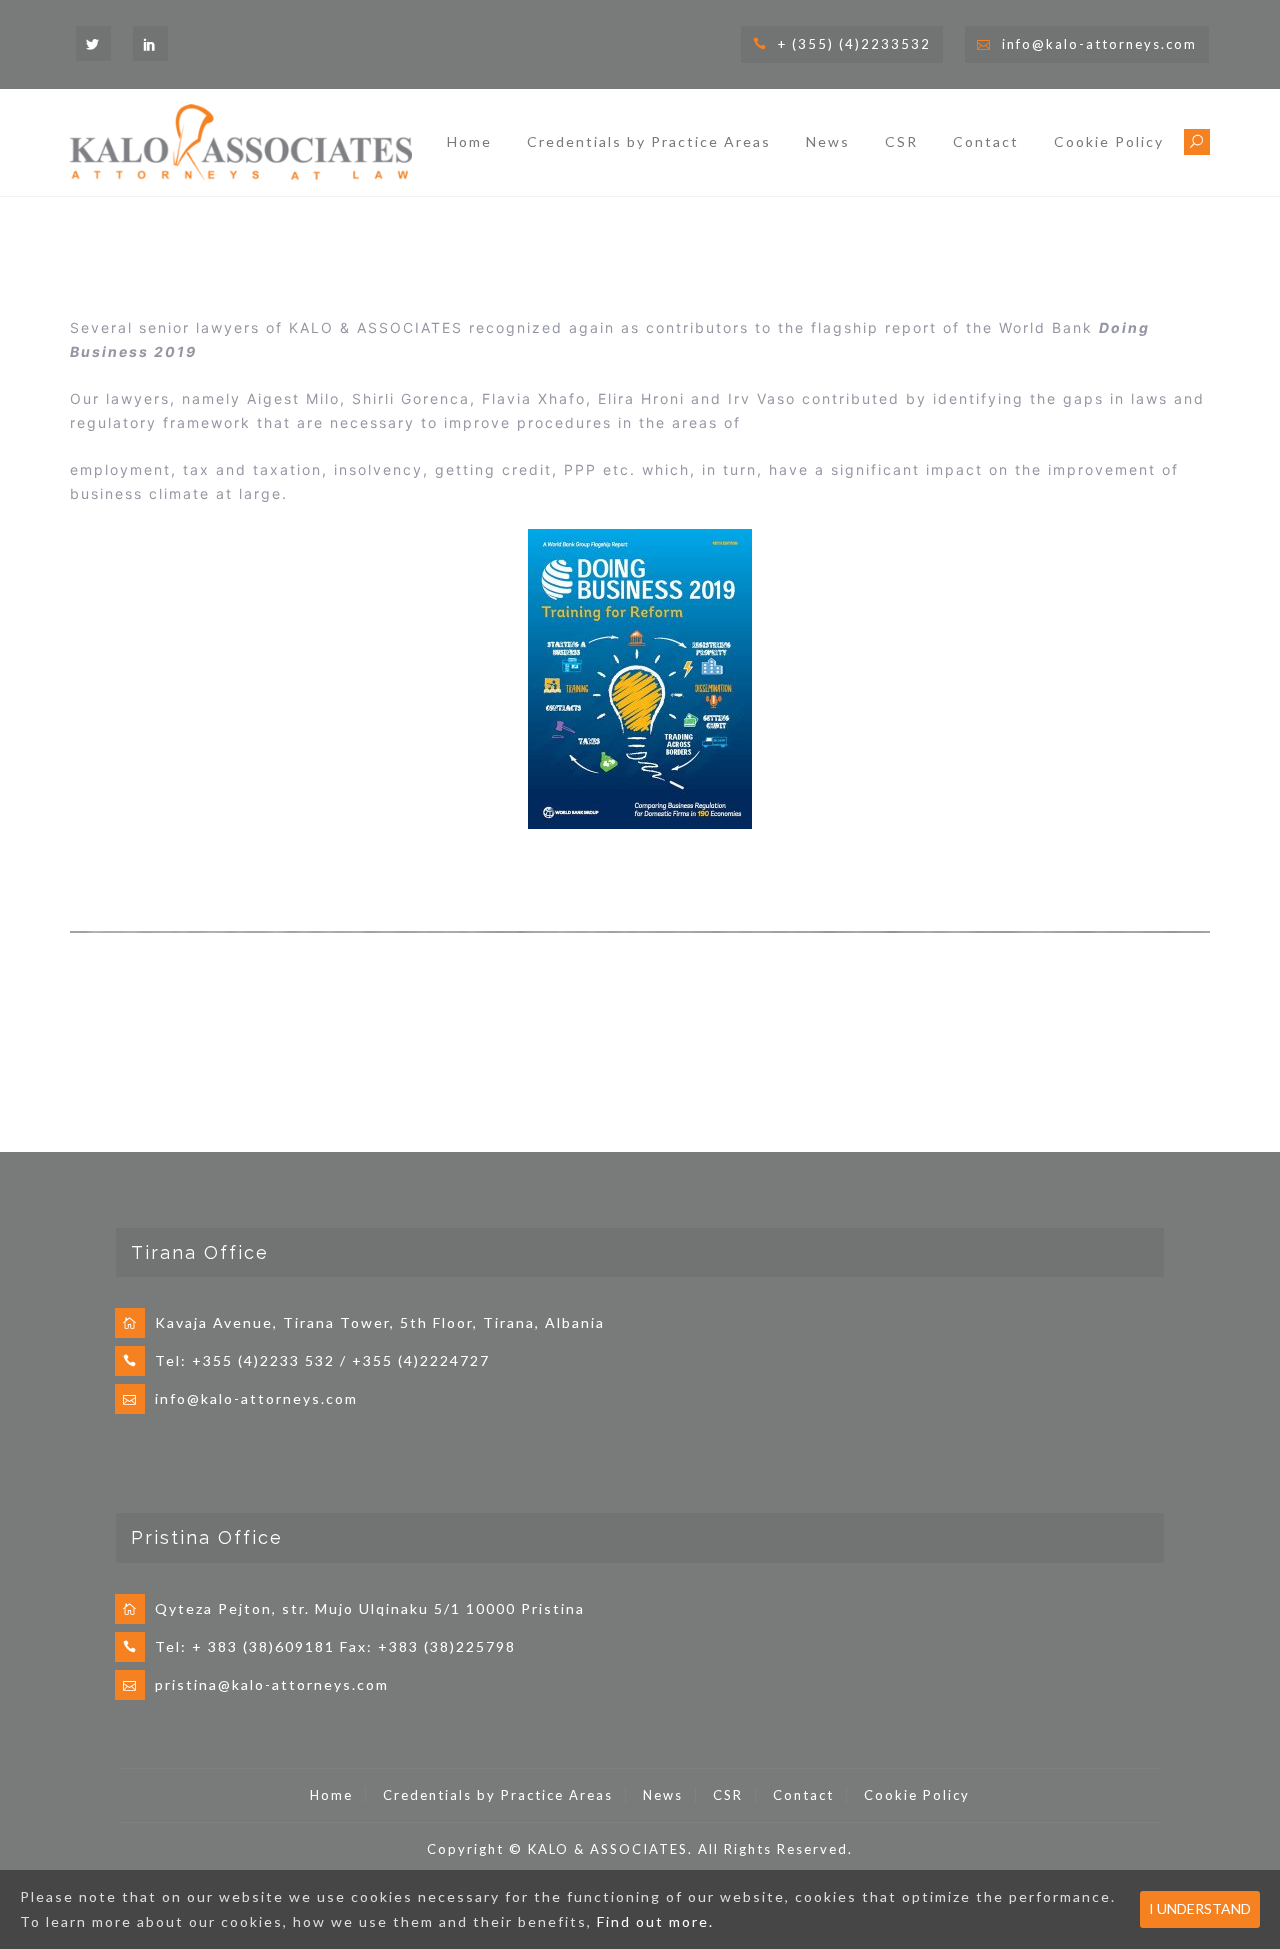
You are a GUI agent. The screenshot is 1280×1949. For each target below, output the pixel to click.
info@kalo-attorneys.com (1099, 44)
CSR (901, 141)
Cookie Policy (1109, 141)
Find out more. (655, 1921)
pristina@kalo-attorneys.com (272, 1684)
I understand (1200, 1908)
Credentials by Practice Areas (649, 141)
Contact (986, 141)
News (828, 141)
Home (469, 141)
